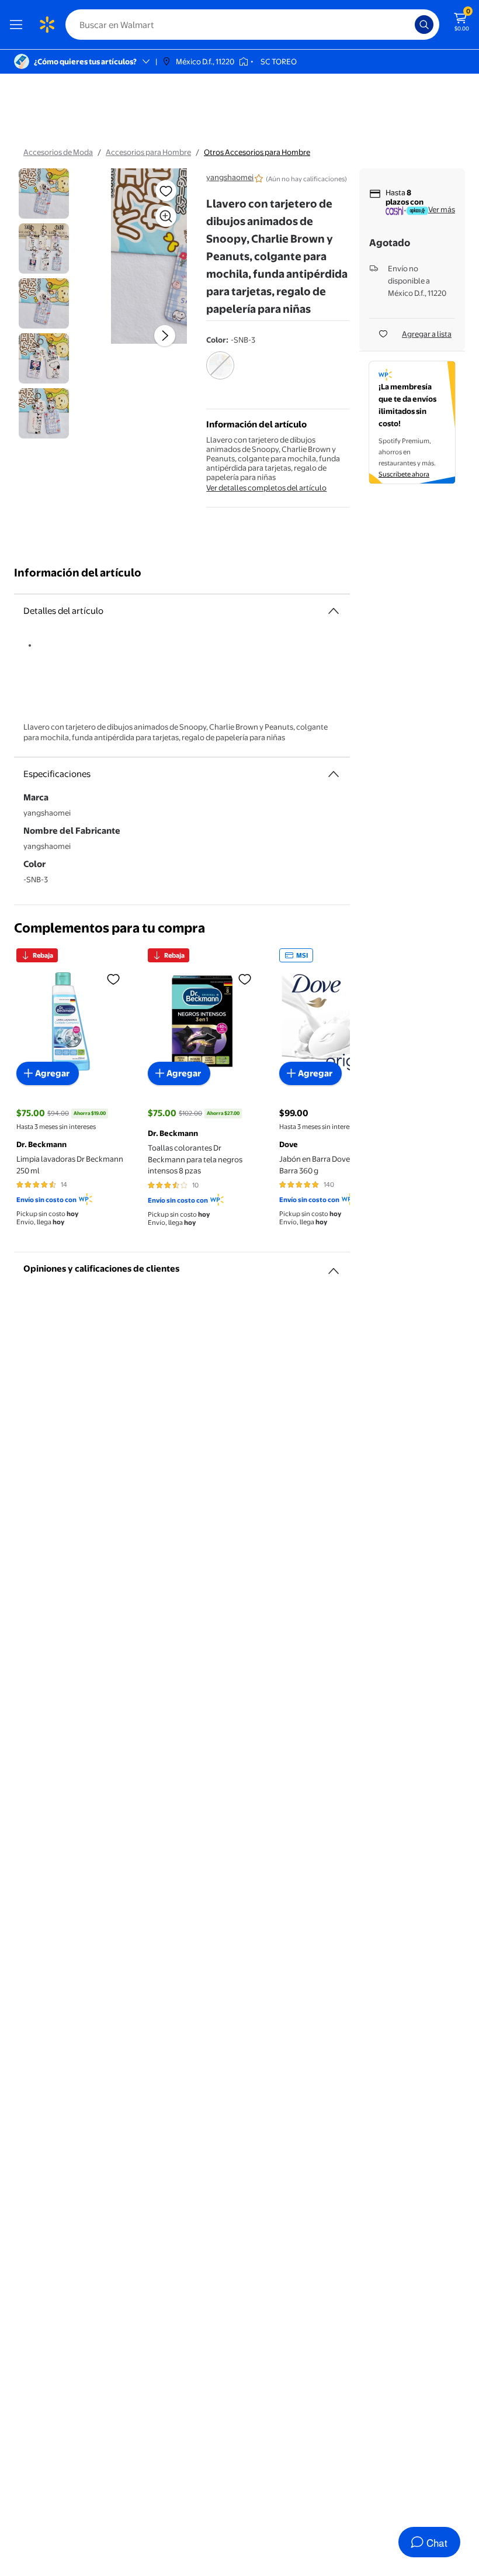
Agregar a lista (427, 334)
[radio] (220, 373)
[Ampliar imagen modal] (166, 216)
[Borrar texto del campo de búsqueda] (409, 25)
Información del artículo (78, 573)
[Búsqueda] (424, 25)
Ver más (442, 209)
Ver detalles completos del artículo (266, 488)
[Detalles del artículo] (334, 611)
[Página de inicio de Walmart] (47, 25)
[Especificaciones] (334, 774)
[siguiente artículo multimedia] (165, 336)
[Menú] (19, 25)
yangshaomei (230, 177)
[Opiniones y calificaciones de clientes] (334, 1266)
